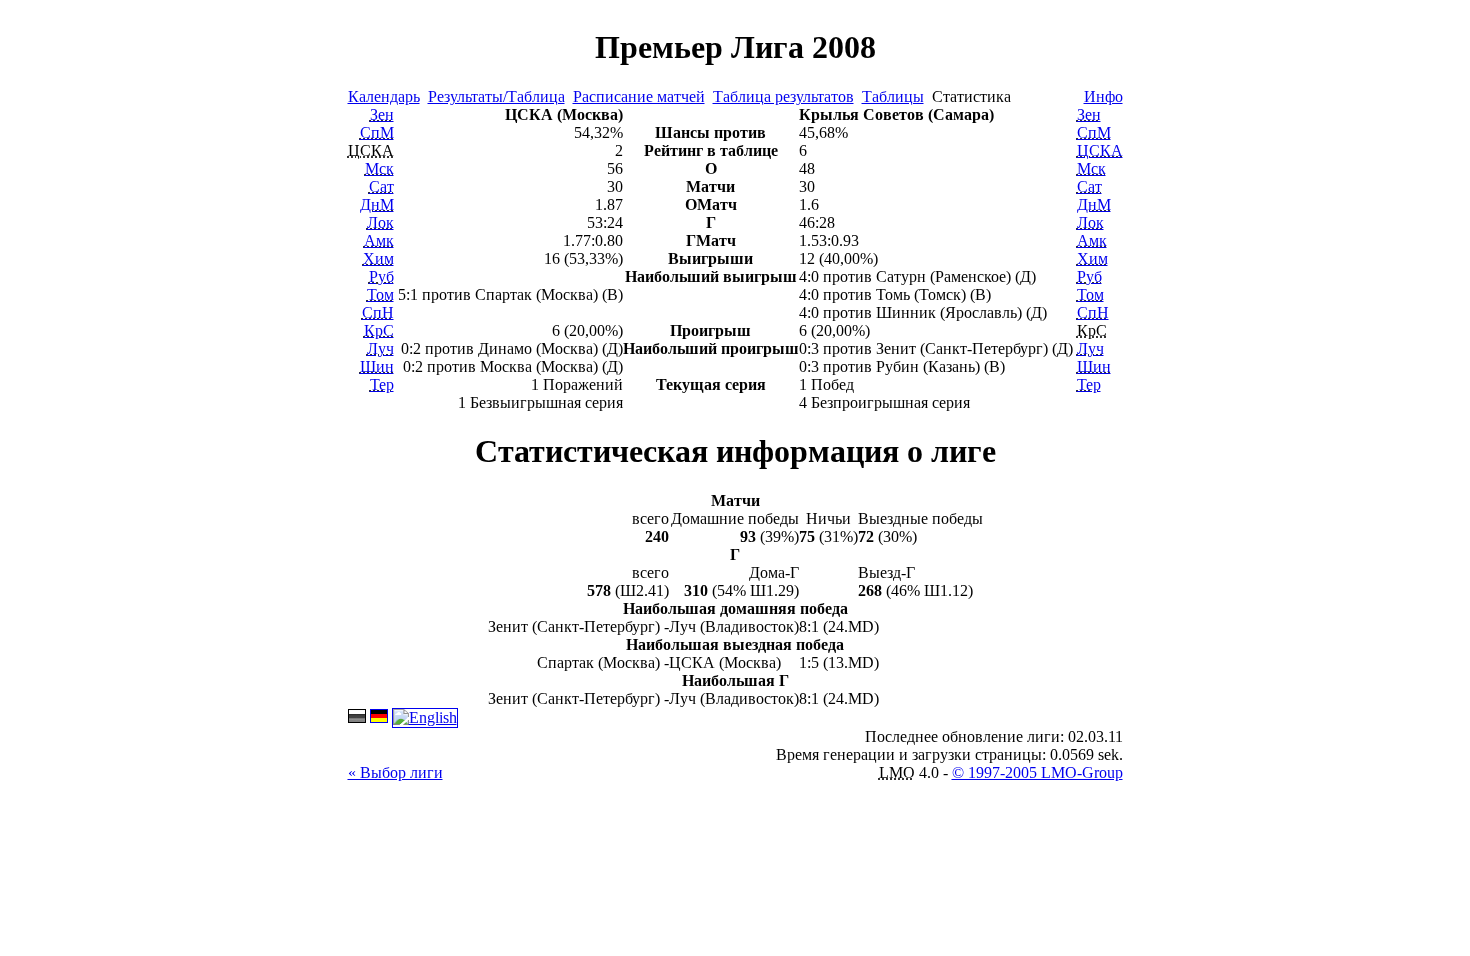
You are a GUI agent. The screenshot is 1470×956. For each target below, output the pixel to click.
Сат (381, 186)
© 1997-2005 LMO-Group (1037, 772)
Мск (379, 168)
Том (380, 294)
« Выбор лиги (395, 772)
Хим (378, 258)
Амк (379, 240)
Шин (377, 366)
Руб (381, 276)
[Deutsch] (379, 717)
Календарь (384, 96)
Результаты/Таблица (496, 96)
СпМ (377, 132)
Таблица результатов (783, 96)
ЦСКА (1100, 150)
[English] (425, 717)
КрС (379, 330)
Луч (380, 348)
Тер (382, 384)
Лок (380, 222)
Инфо (1103, 96)
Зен (382, 114)
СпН (378, 312)
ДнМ (377, 204)
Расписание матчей (639, 96)
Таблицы (893, 96)
